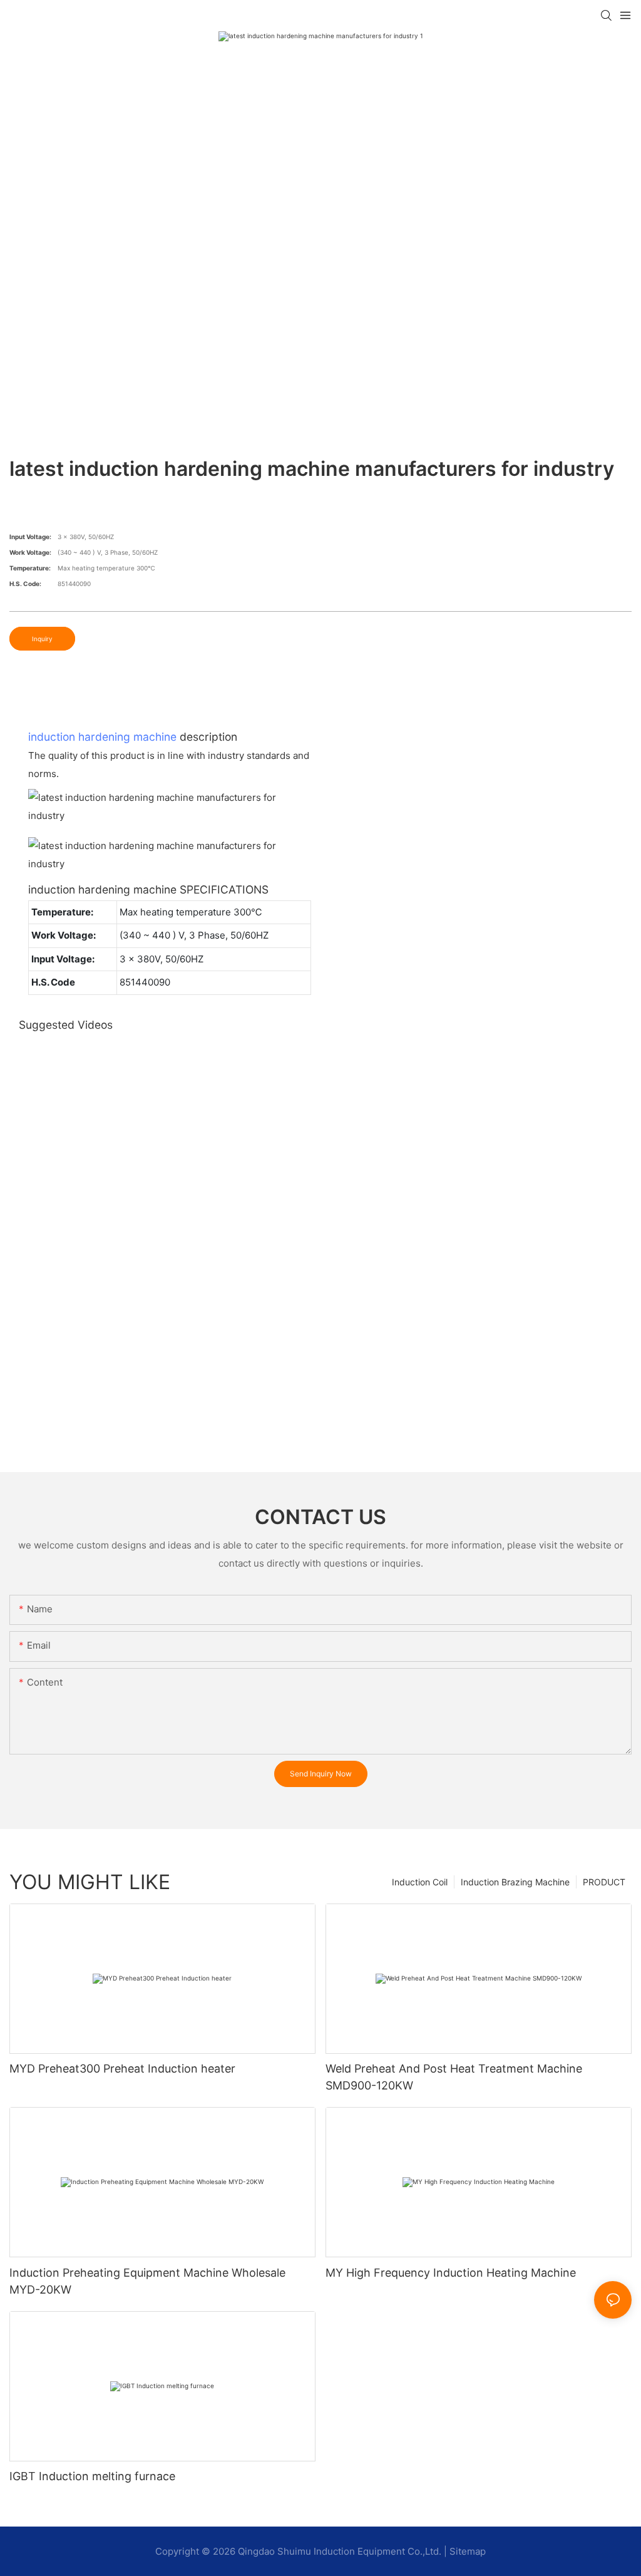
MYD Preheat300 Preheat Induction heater (122, 2069)
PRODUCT (604, 1882)
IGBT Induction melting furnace (92, 2476)
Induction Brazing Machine (515, 1882)
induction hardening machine (102, 737)
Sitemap (468, 2551)
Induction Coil (420, 1882)
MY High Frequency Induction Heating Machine (451, 2273)
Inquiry (42, 639)
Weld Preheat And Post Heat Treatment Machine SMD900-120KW (454, 2077)
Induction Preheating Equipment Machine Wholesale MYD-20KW (147, 2281)
